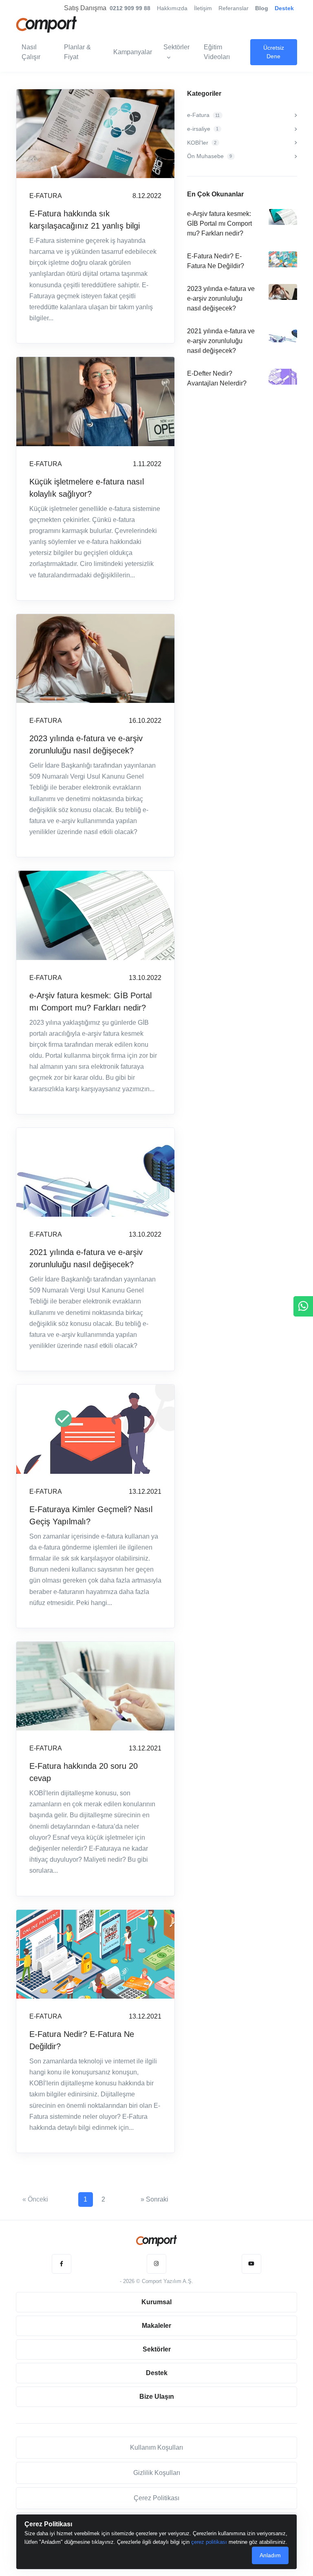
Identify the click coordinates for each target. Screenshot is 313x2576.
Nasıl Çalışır (31, 52)
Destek (284, 8)
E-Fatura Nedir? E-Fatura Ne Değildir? (82, 2040)
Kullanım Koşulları (156, 2447)
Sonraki (154, 2199)
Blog (262, 8)
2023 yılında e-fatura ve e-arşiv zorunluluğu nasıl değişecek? (86, 744)
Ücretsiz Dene (274, 52)
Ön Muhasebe (209, 156)
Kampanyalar (133, 52)
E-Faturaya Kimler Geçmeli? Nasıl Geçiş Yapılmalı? (91, 1515)
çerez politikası (209, 2542)
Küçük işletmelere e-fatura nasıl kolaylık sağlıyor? (87, 488)
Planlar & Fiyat (77, 52)
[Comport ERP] (46, 23)
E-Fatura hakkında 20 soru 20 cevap (84, 1772)
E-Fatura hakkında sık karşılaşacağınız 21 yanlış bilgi (85, 220)
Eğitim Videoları (217, 52)
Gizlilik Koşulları (157, 2473)
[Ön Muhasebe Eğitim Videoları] (251, 2264)
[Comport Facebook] (62, 2264)
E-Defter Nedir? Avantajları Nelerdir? (217, 378)
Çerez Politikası (156, 2498)
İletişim (203, 8)
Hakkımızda (172, 8)
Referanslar (234, 8)
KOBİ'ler (202, 143)
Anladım (270, 2555)
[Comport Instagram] (156, 2264)
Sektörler (176, 47)
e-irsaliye (203, 129)
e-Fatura (203, 115)
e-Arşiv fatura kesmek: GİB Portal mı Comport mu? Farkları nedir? (90, 1002)
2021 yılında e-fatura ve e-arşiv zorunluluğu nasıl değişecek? (86, 1258)
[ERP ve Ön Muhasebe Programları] (156, 2241)
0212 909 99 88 (130, 8)
